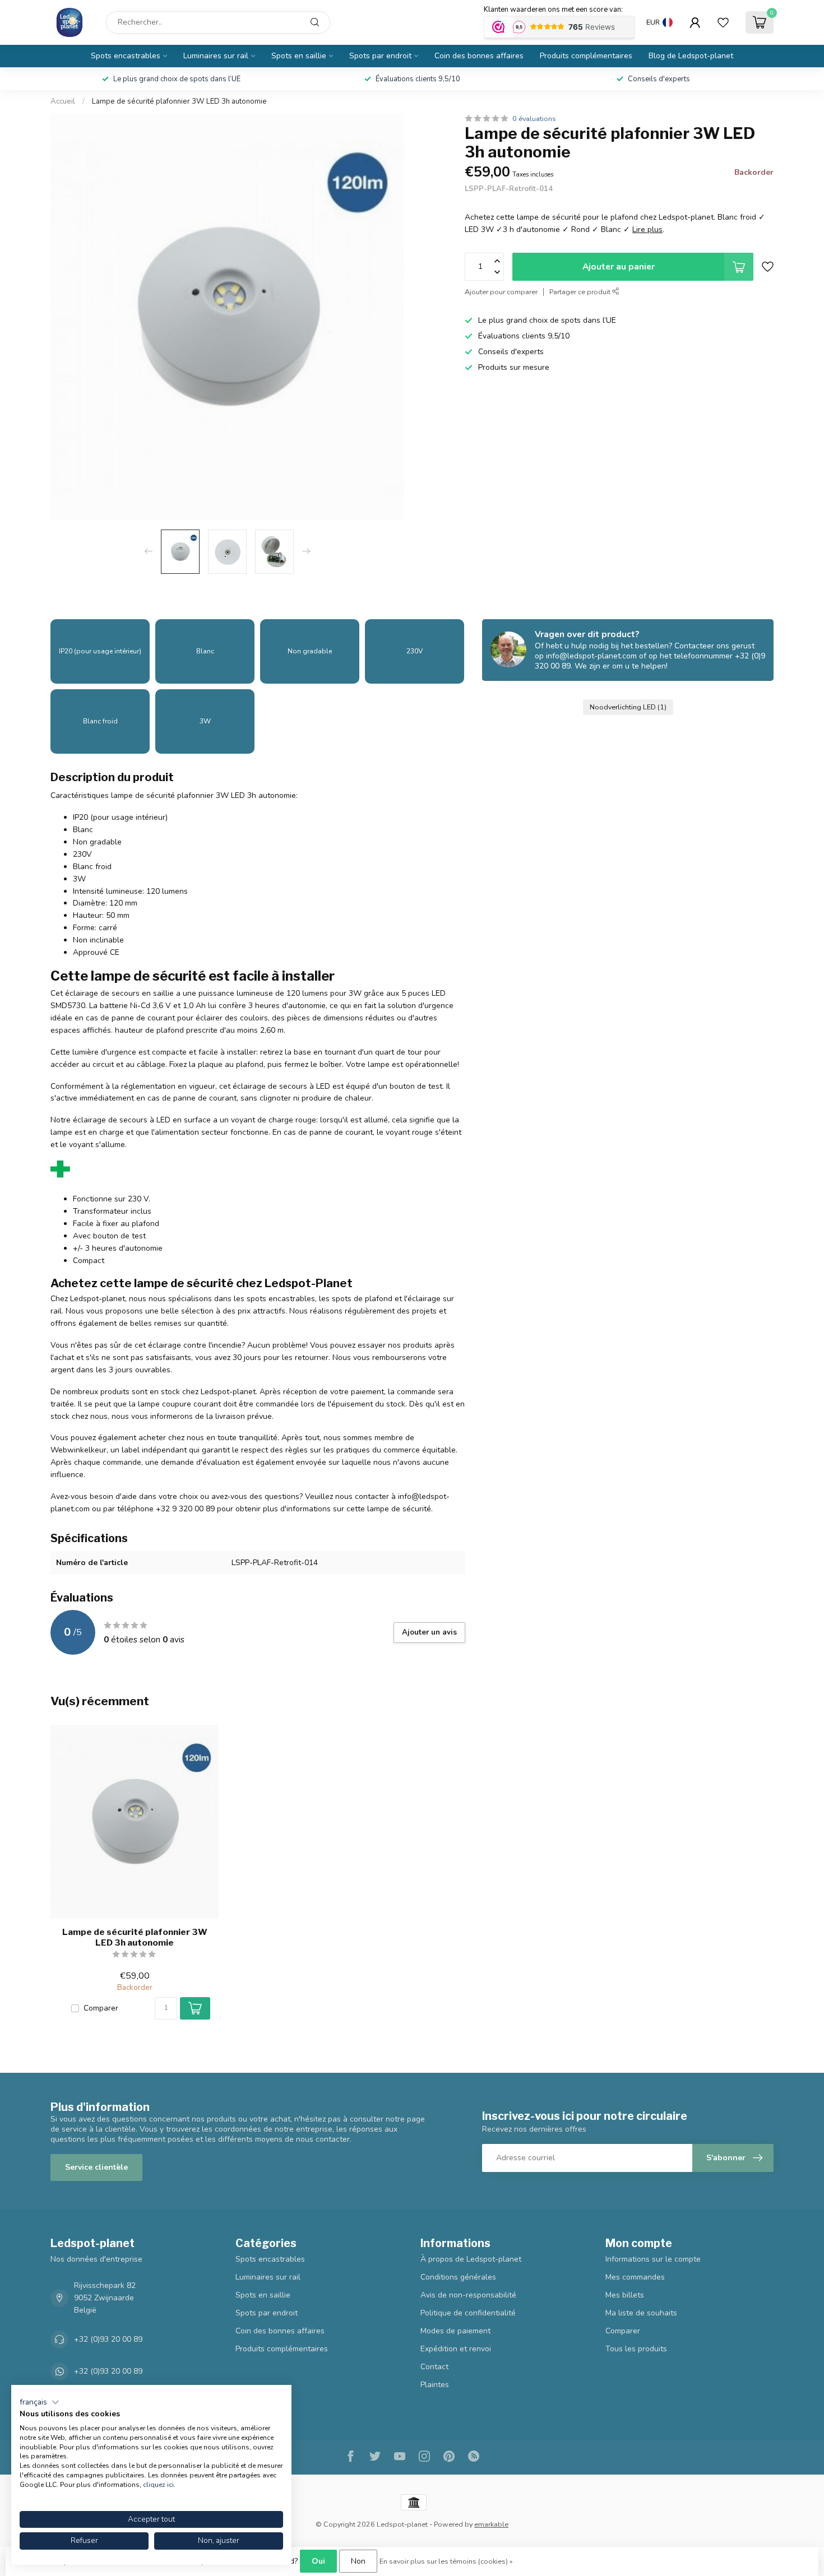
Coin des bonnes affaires (479, 56)
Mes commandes (635, 2277)
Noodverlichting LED (628, 707)
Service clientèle (96, 2167)
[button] (40, 2402)
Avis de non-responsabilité (468, 2295)
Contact (434, 2367)
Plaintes (435, 2385)
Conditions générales (458, 2277)
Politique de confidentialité (468, 2313)
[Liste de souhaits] (723, 22)
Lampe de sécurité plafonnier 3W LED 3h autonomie (179, 101)
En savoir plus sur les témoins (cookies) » (446, 2561)
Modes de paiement (455, 2331)
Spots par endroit (380, 56)
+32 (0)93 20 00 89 (108, 2339)
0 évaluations (534, 119)
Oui (318, 2561)
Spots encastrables (126, 56)
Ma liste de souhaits (641, 2313)
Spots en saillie (299, 56)
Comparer (101, 2008)
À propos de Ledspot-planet (471, 2259)
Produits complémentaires (586, 56)
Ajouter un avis (429, 1632)
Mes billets (625, 2295)
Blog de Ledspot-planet (691, 56)
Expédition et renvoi (456, 2349)
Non (358, 2561)
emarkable (491, 2524)
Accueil (63, 101)
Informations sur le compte (653, 2259)
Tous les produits (636, 2349)
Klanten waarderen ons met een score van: (553, 10)
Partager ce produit (581, 292)
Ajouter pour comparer (501, 292)
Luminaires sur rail (216, 56)
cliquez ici (158, 2485)
